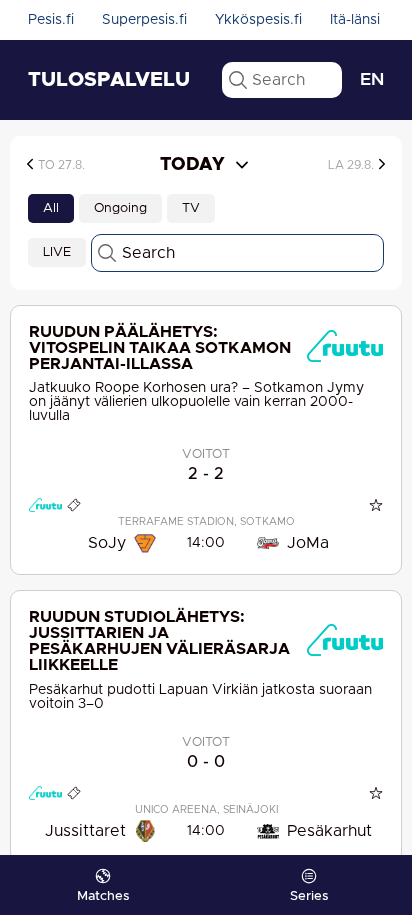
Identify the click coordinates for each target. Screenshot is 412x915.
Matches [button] (103, 896)
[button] (78, 164)
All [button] (51, 208)
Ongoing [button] (120, 208)
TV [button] (191, 208)
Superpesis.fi (144, 20)
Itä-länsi (355, 20)
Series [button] (309, 896)
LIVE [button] (57, 252)
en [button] (372, 80)
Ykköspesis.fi (258, 20)
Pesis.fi (51, 20)
